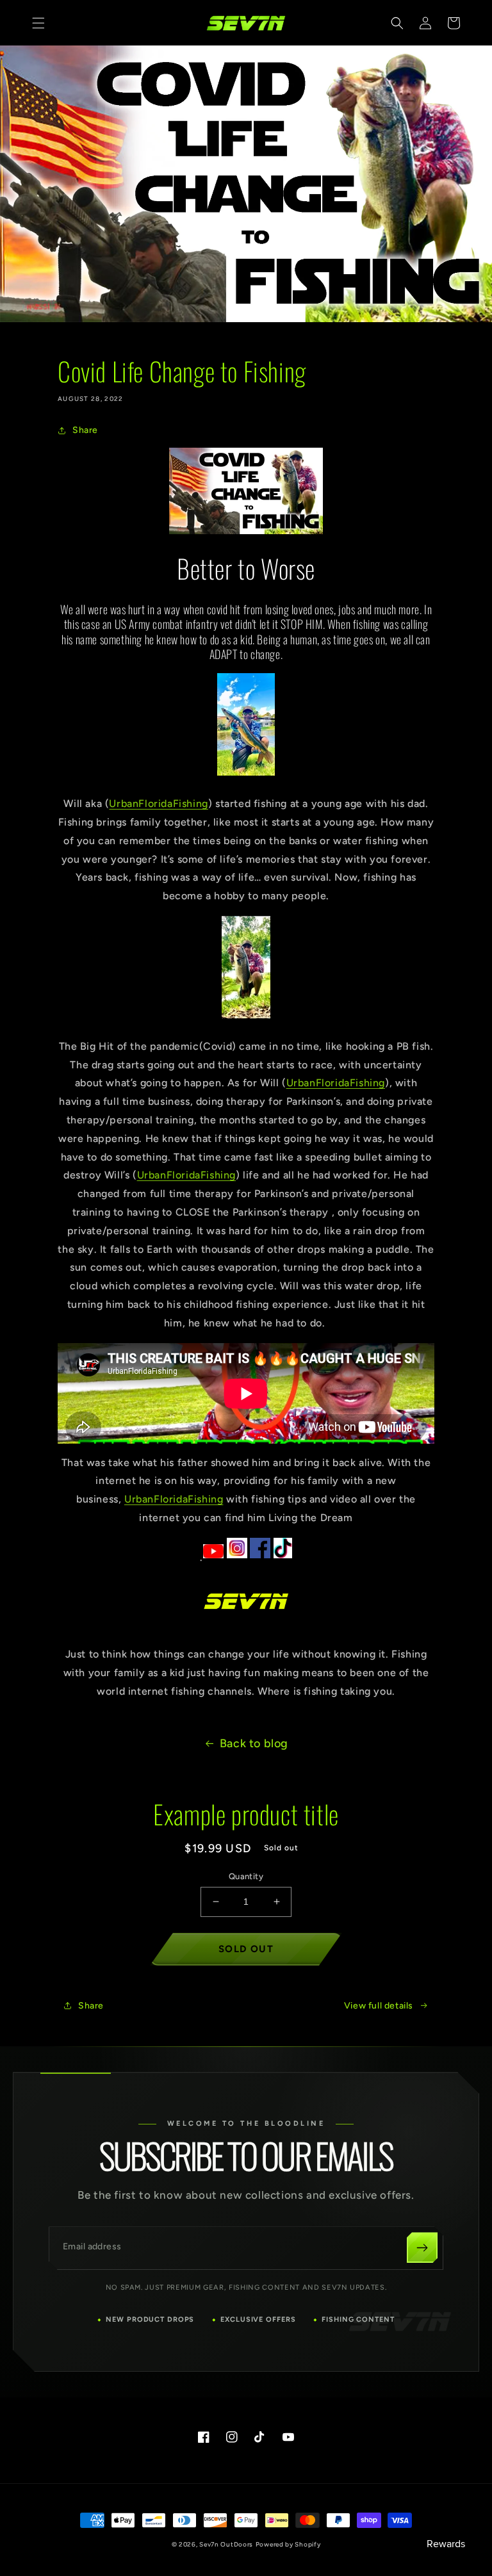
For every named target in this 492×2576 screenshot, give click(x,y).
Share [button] (85, 430)
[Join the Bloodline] (422, 2247)
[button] (38, 23)
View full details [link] (379, 2006)
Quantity (246, 1876)
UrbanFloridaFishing (158, 803)
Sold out (246, 1949)
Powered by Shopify (288, 2544)
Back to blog (254, 1743)
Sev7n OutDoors (226, 2544)
